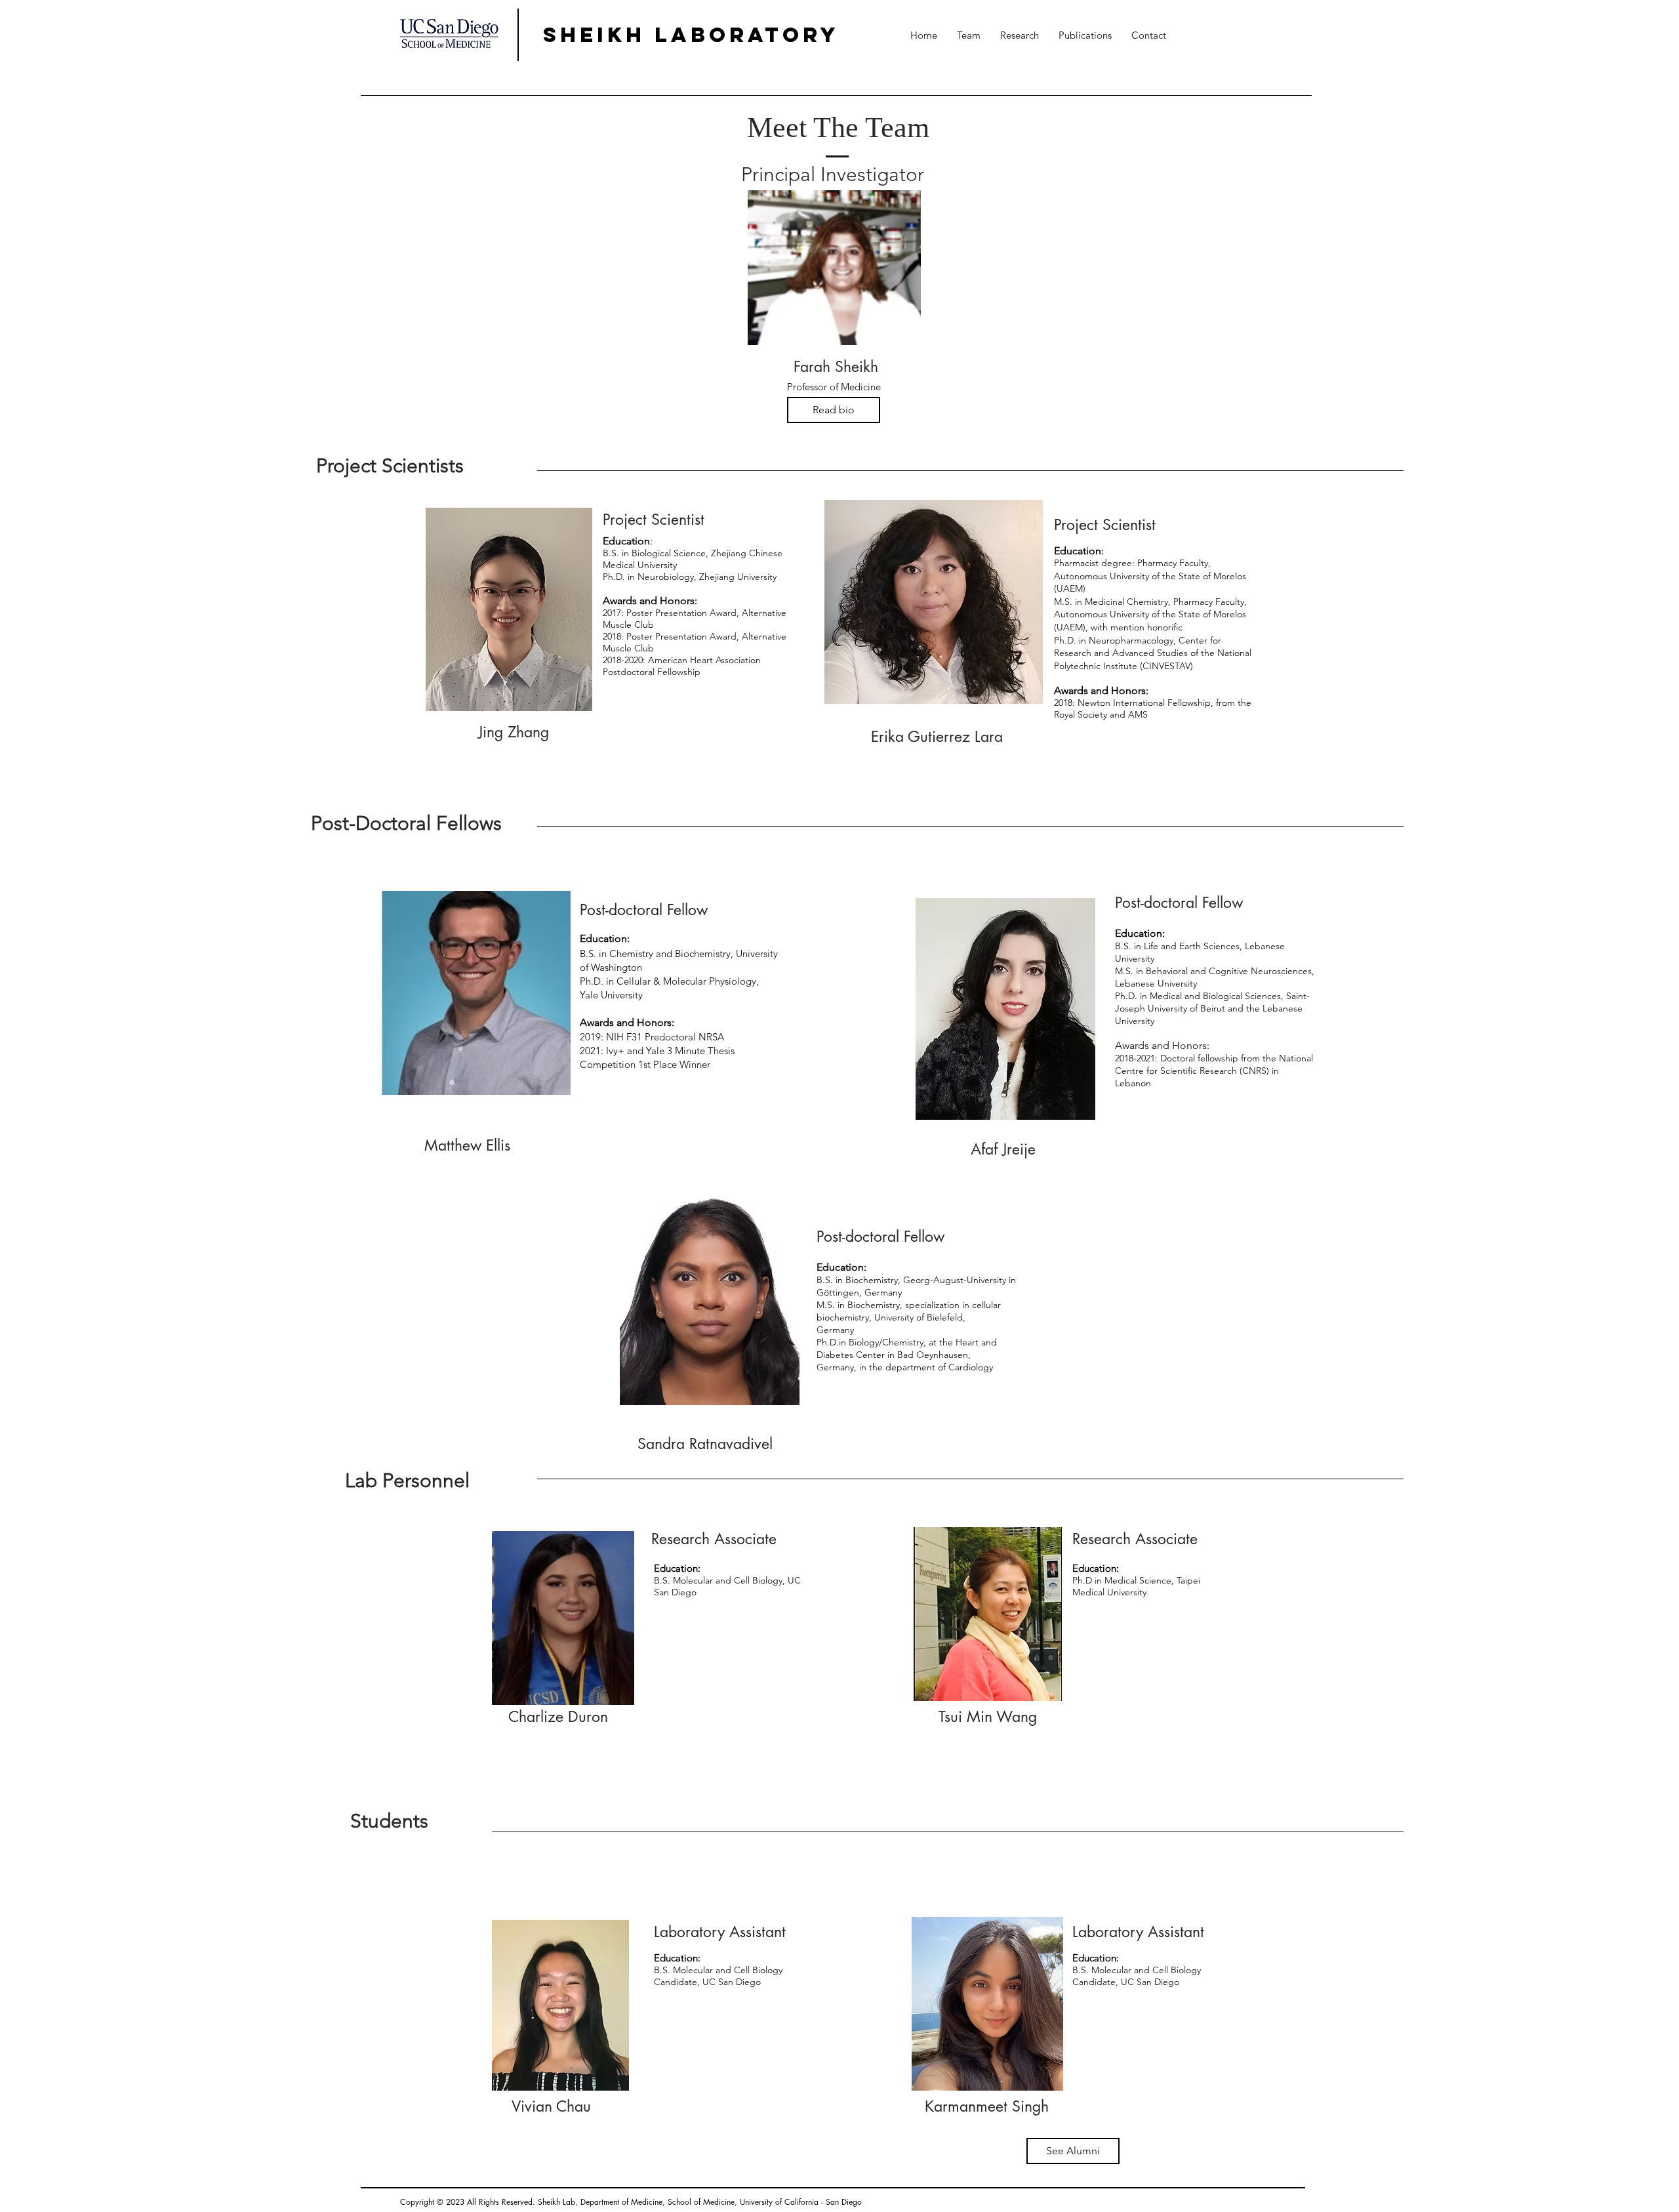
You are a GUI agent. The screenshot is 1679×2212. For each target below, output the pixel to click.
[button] (969, 35)
